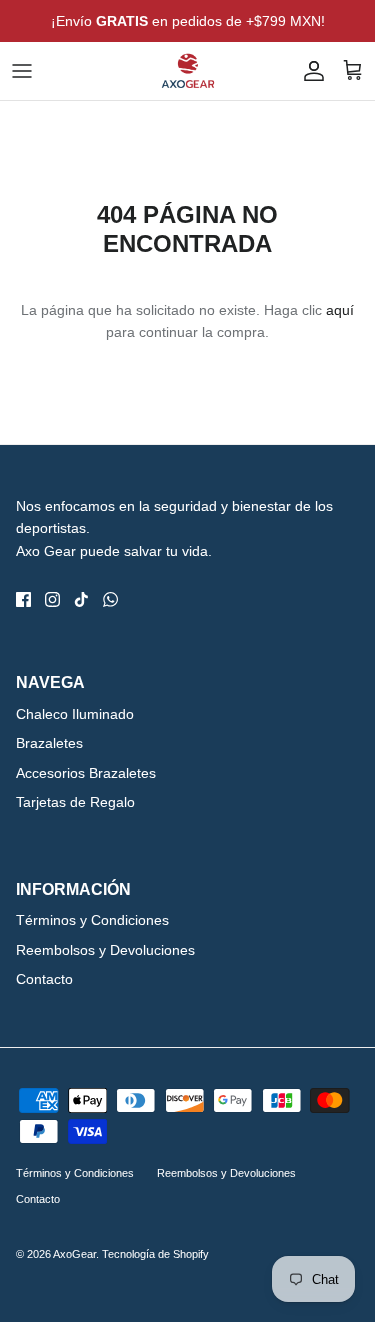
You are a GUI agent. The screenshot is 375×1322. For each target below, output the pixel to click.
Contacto (44, 979)
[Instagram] (52, 599)
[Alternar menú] (22, 71)
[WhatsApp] (110, 599)
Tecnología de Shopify (155, 1254)
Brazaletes (49, 743)
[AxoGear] (188, 71)
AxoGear (74, 1254)
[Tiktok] (81, 599)
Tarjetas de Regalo (75, 802)
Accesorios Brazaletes (86, 773)
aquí (340, 310)
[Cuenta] (309, 71)
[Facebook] (23, 599)
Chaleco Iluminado (75, 714)
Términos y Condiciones (92, 920)
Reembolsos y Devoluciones (105, 950)
